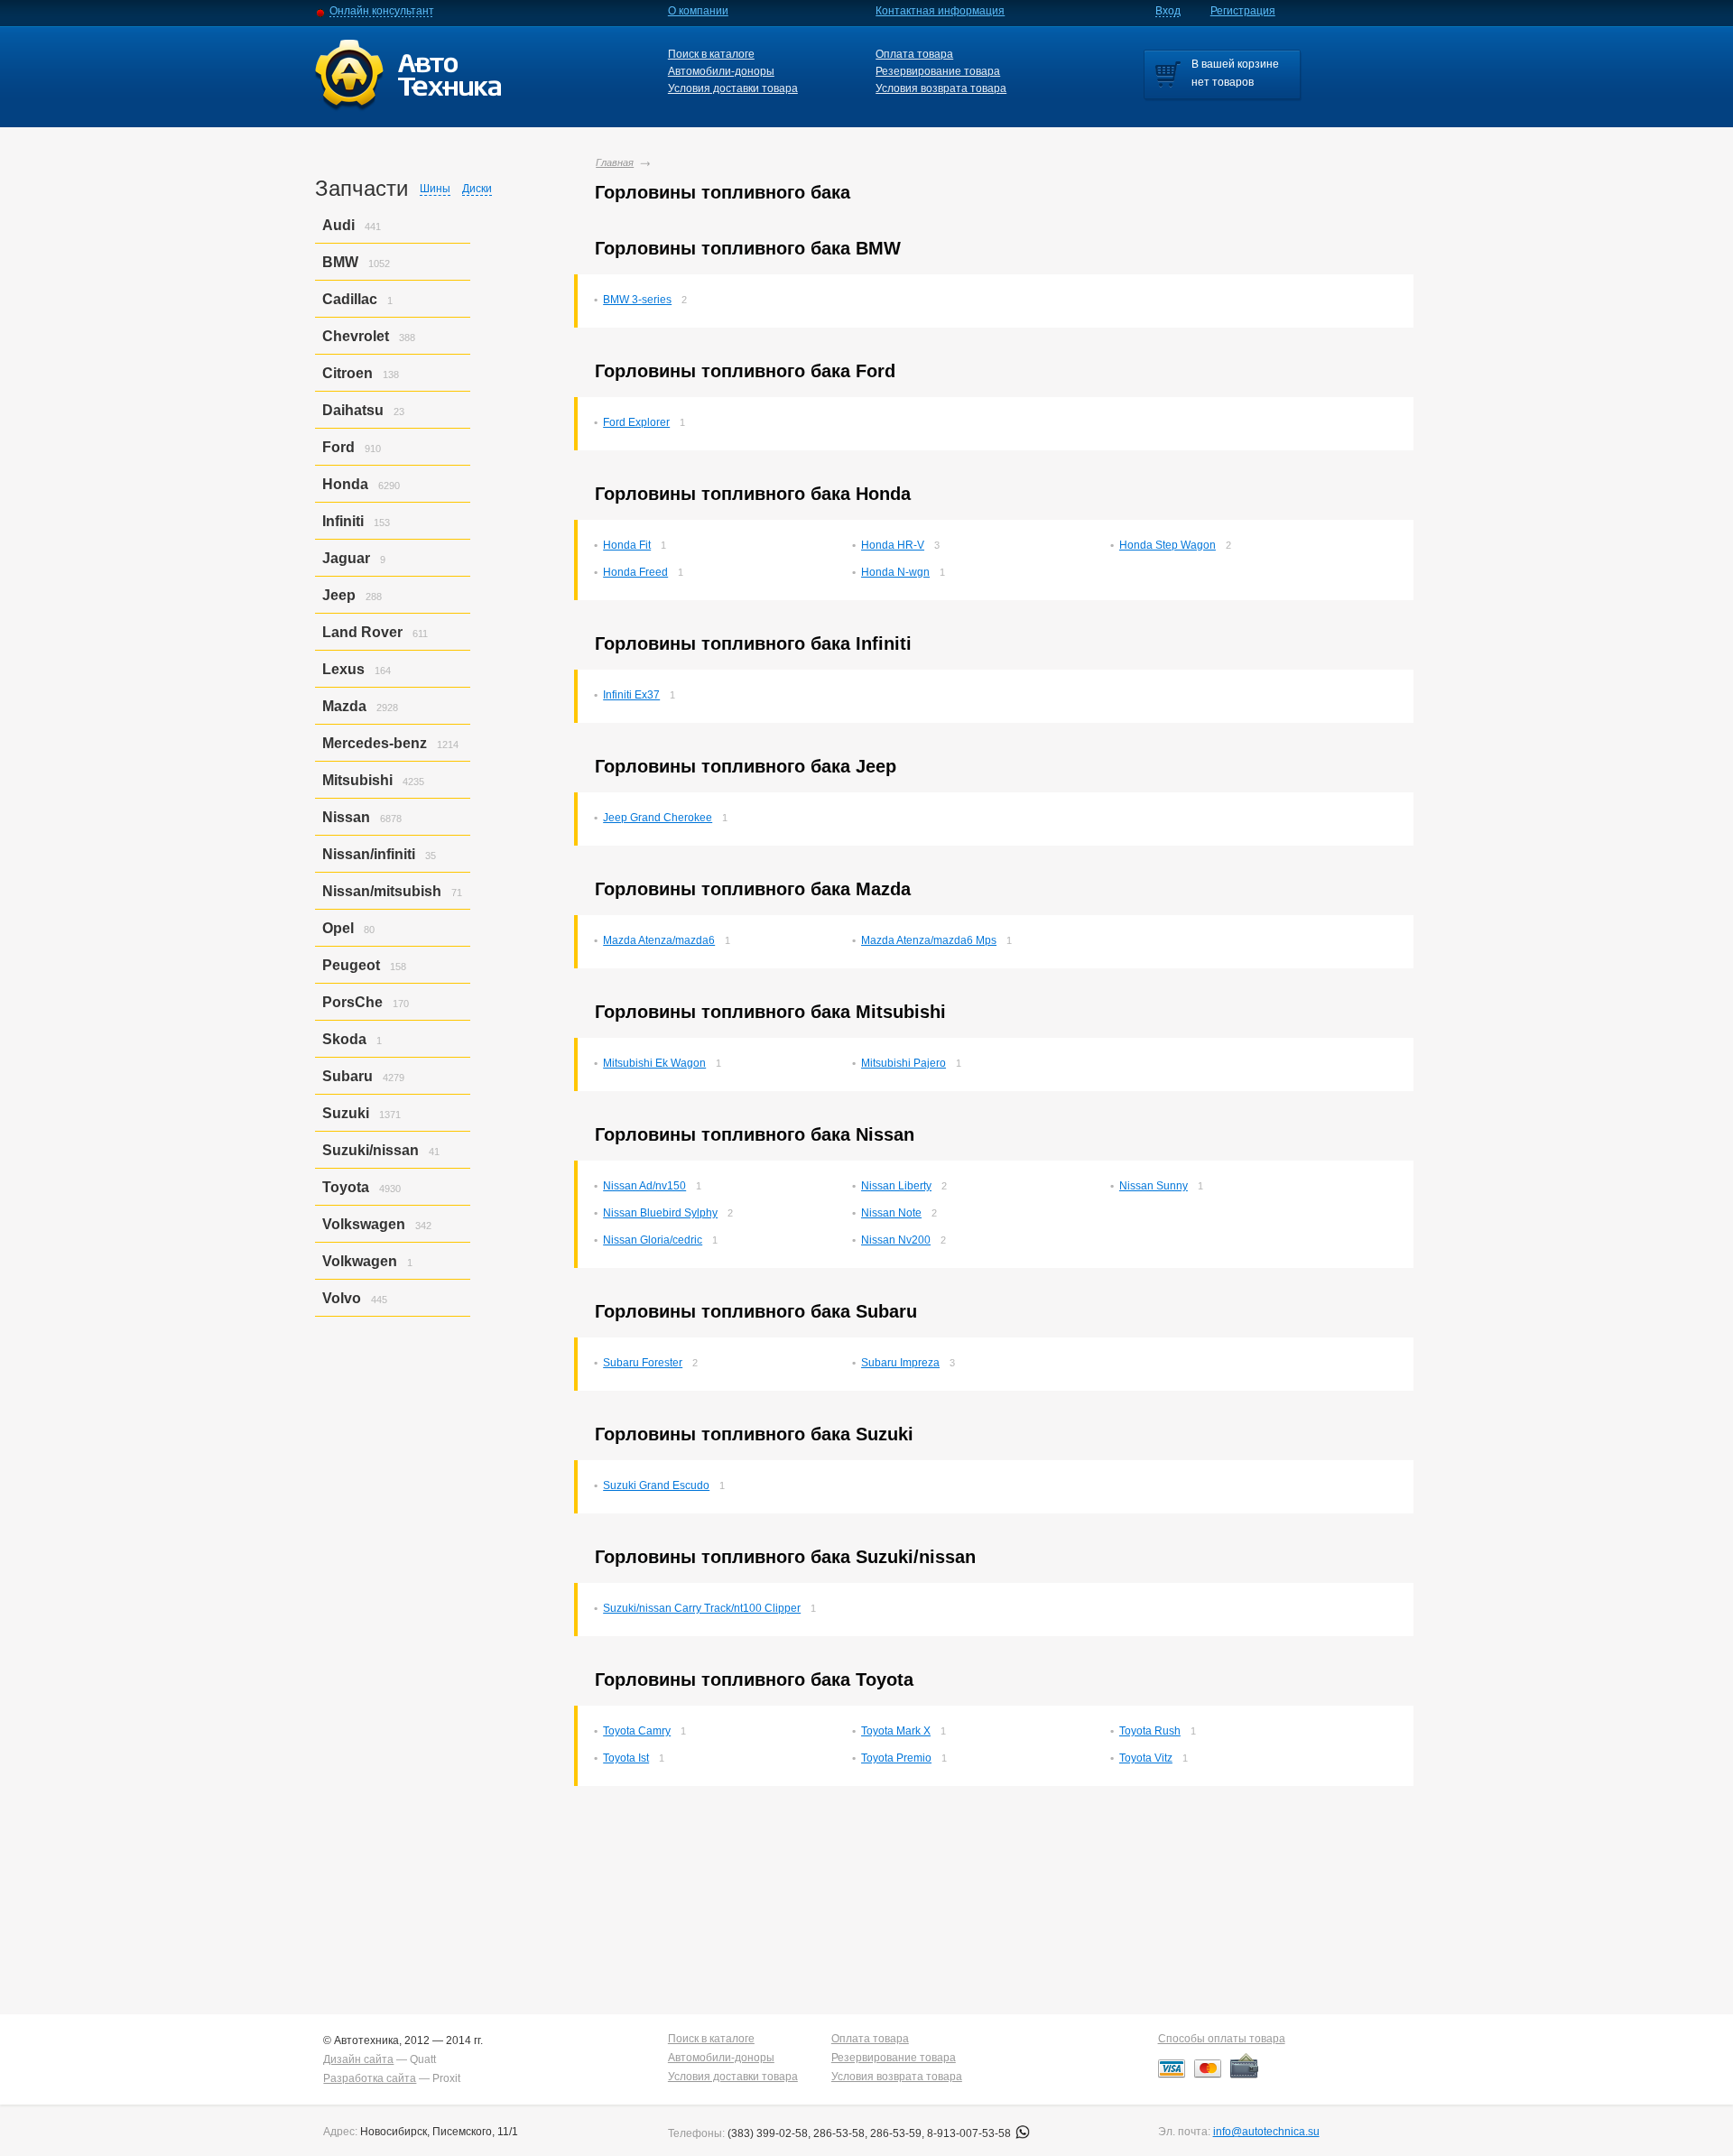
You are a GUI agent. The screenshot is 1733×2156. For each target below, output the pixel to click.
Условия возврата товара (941, 88)
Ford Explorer (636, 422)
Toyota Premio (896, 1758)
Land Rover (362, 632)
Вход (1168, 11)
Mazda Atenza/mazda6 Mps (929, 940)
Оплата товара (914, 54)
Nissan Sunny (1154, 1186)
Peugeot (351, 965)
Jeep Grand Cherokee (658, 818)
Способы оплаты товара (1222, 2039)
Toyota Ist (626, 1758)
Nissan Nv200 (896, 1240)
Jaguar (346, 558)
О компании (698, 11)
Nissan (346, 817)
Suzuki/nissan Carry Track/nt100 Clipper (702, 1608)
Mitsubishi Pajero (904, 1063)
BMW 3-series (637, 300)
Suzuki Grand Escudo (656, 1485)
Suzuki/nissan (371, 1150)
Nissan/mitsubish (382, 891)
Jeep (339, 595)
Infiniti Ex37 (631, 695)
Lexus (343, 669)
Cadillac (350, 299)
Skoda (344, 1039)
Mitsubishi (357, 780)
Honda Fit (627, 545)
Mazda (344, 706)
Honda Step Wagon (1168, 545)
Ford (338, 447)
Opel (338, 928)
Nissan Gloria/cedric (653, 1240)
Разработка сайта (370, 2078)
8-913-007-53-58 (970, 2133)
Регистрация (1243, 11)
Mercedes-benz (375, 743)
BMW (340, 262)
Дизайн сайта (358, 2059)
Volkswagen (364, 1224)
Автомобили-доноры (721, 71)
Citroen (348, 373)
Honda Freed (635, 572)
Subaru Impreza (900, 1363)
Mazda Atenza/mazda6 (659, 940)
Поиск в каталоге (711, 54)
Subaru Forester (643, 1363)
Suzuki (346, 1113)
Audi (338, 225)
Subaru (348, 1076)
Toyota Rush (1150, 1731)
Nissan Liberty (896, 1186)
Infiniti (343, 521)
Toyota (346, 1187)
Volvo (342, 1298)
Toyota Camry (637, 1731)
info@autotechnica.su (1266, 2132)
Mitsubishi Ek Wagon (654, 1063)
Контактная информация (940, 11)
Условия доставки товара (733, 88)
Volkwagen (360, 1261)
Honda (345, 484)
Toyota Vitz (1146, 1758)
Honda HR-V (893, 545)
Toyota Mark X (896, 1731)
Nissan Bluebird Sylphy (660, 1213)
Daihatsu (353, 410)
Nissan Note (891, 1213)
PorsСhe (352, 1002)
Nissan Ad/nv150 (644, 1186)
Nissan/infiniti (369, 854)
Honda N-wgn (895, 572)
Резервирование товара (938, 71)
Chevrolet (356, 336)
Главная (615, 162)
